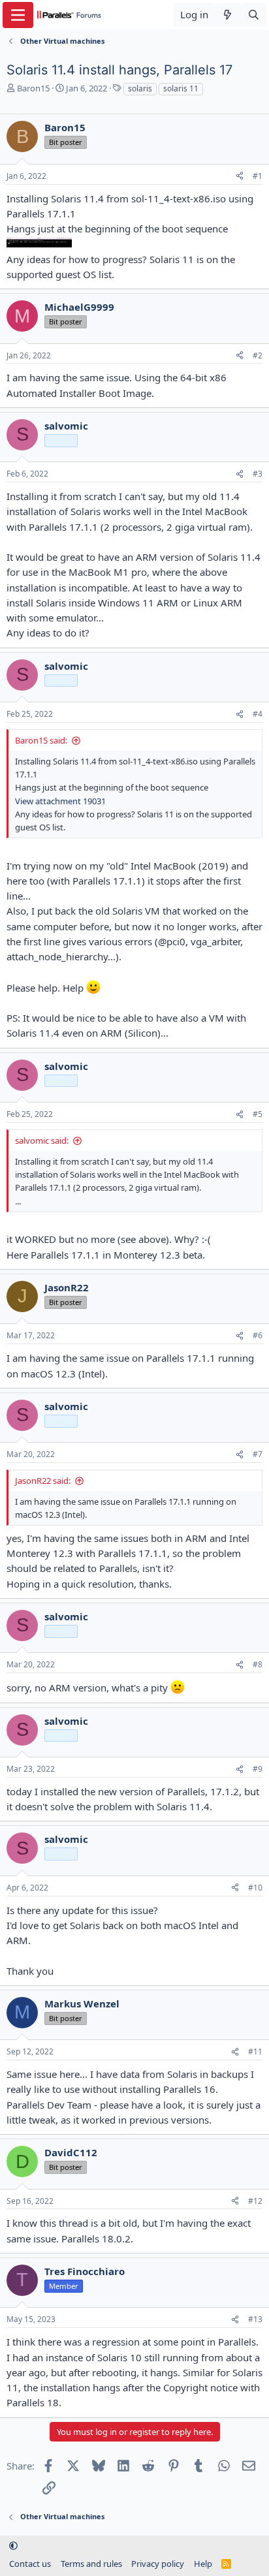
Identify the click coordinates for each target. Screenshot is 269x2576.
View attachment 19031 (60, 801)
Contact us (30, 2564)
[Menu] (18, 15)
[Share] (240, 177)
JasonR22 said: (43, 1481)
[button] (13, 2545)
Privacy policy (158, 2564)
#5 (258, 1114)
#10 (255, 1888)
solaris (140, 88)
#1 (258, 176)
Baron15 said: (41, 740)
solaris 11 (181, 88)
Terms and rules (91, 2564)
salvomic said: (42, 1140)
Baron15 (33, 88)
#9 (258, 1769)
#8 (258, 1664)
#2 (258, 355)
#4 (258, 714)
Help (203, 2564)
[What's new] (228, 15)
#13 (255, 2319)
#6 (258, 1335)
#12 (255, 2201)
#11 (255, 2051)
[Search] (254, 15)
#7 (258, 1454)
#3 (258, 474)
